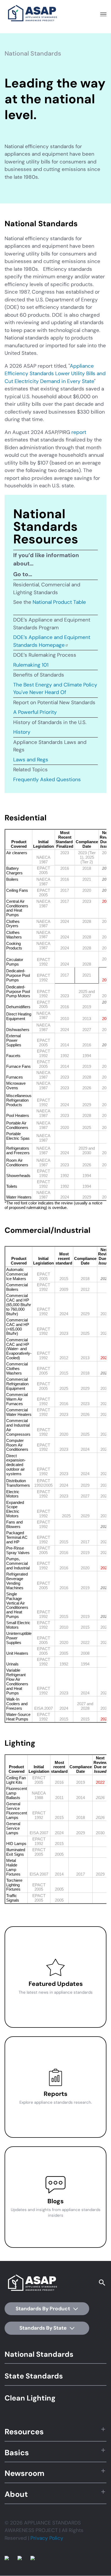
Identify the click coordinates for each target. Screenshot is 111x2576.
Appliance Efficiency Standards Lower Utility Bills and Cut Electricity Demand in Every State (55, 374)
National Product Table (59, 602)
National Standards (39, 2354)
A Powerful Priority (35, 712)
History (22, 732)
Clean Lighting (30, 2398)
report (79, 432)
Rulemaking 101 (31, 665)
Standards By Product (43, 2309)
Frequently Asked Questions (47, 779)
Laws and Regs (31, 760)
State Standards (34, 2376)
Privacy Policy (47, 2538)
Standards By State (44, 2328)
